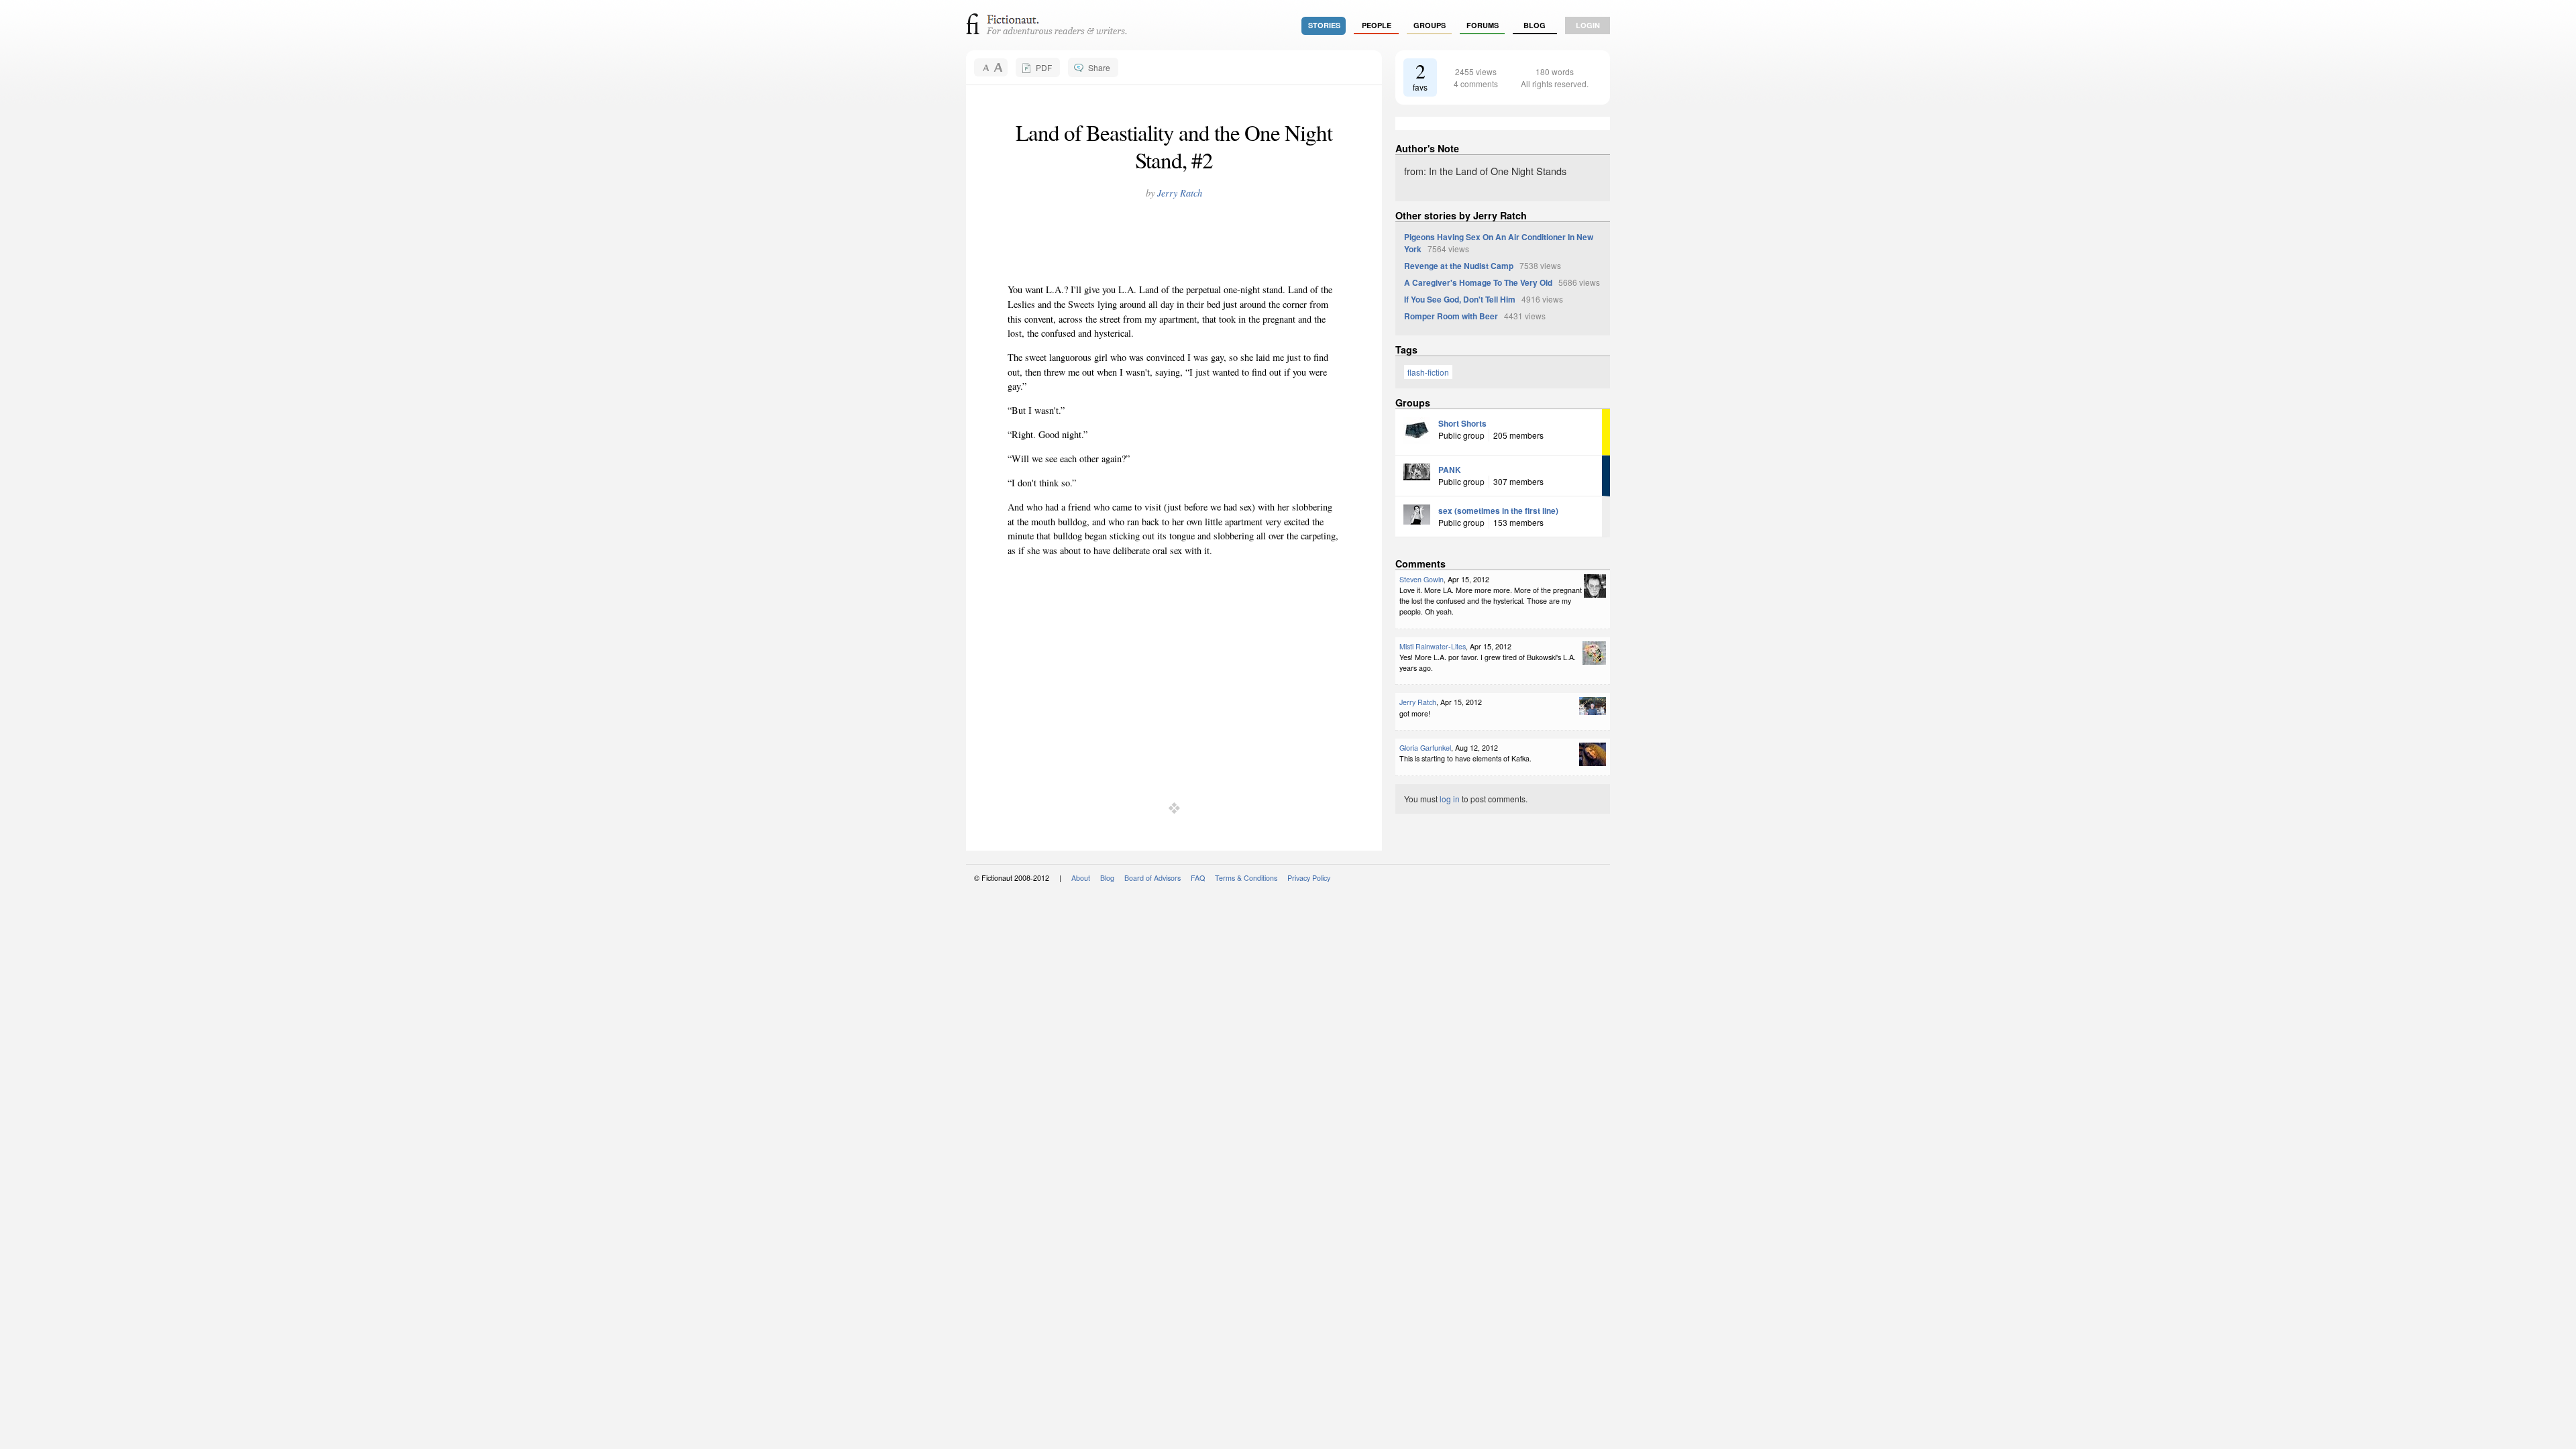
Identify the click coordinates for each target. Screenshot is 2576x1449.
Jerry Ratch (1180, 193)
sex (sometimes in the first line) (1498, 511)
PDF (1044, 67)
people (1377, 25)
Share (1099, 67)
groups (1430, 25)
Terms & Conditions (1246, 878)
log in (1450, 799)
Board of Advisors (1152, 878)
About (1081, 878)
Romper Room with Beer (1451, 316)
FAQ (1198, 878)
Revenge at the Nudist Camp (1459, 266)
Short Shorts (1462, 423)
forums (1483, 25)
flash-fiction (1428, 372)
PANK (1450, 470)
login (1588, 25)
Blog (1535, 25)
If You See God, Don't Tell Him (1460, 299)
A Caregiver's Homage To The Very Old (1478, 282)
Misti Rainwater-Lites (1433, 646)
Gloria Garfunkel (1425, 748)
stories (1324, 25)
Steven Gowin (1421, 579)
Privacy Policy (1309, 878)
